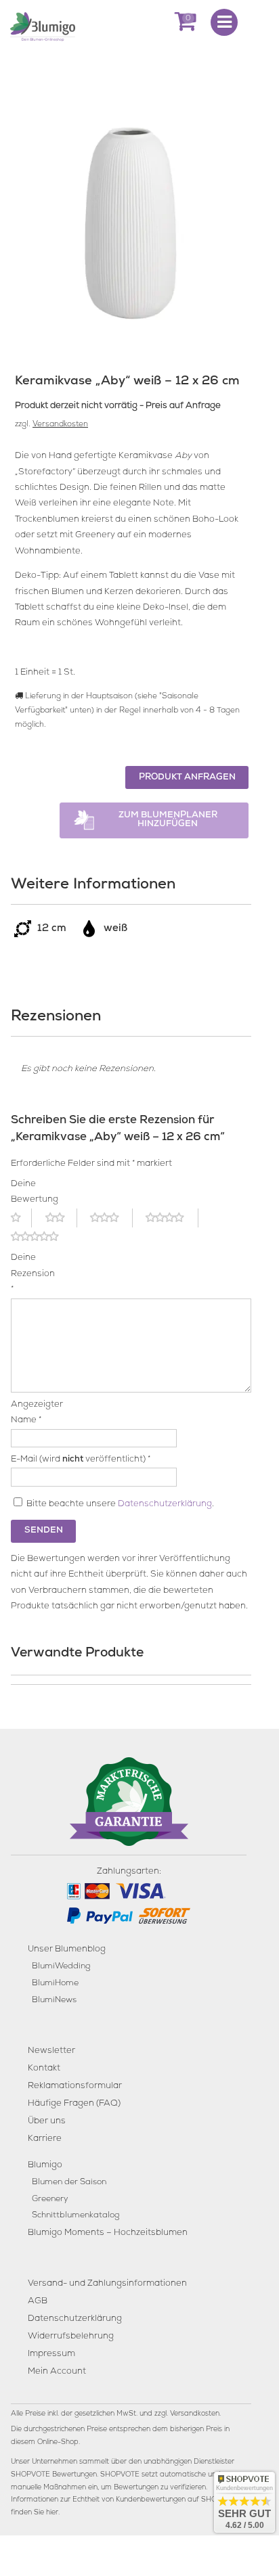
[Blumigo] (43, 26)
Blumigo (45, 2166)
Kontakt (44, 2069)
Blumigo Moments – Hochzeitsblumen (108, 2233)
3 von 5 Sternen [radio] (111, 1218)
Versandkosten (60, 425)
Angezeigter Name (29, 1413)
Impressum (51, 2354)
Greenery (50, 2199)
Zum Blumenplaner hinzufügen (168, 820)
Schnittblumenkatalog (76, 2216)
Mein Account (57, 2372)
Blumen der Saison (69, 2183)
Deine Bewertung (29, 1192)
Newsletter (51, 2051)
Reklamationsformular (75, 2086)
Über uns (47, 2122)
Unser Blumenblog (67, 1950)
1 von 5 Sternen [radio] (21, 1218)
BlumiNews (54, 2001)
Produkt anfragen (187, 778)
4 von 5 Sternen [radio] (172, 1218)
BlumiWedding (61, 1967)
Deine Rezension (29, 1274)
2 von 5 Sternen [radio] (61, 1218)
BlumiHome (55, 1984)
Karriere (45, 2139)
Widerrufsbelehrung (71, 2337)
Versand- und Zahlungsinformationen (107, 2284)
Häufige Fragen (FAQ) (74, 2104)
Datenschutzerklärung (165, 1505)
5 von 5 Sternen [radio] (43, 1237)
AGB (38, 2302)
